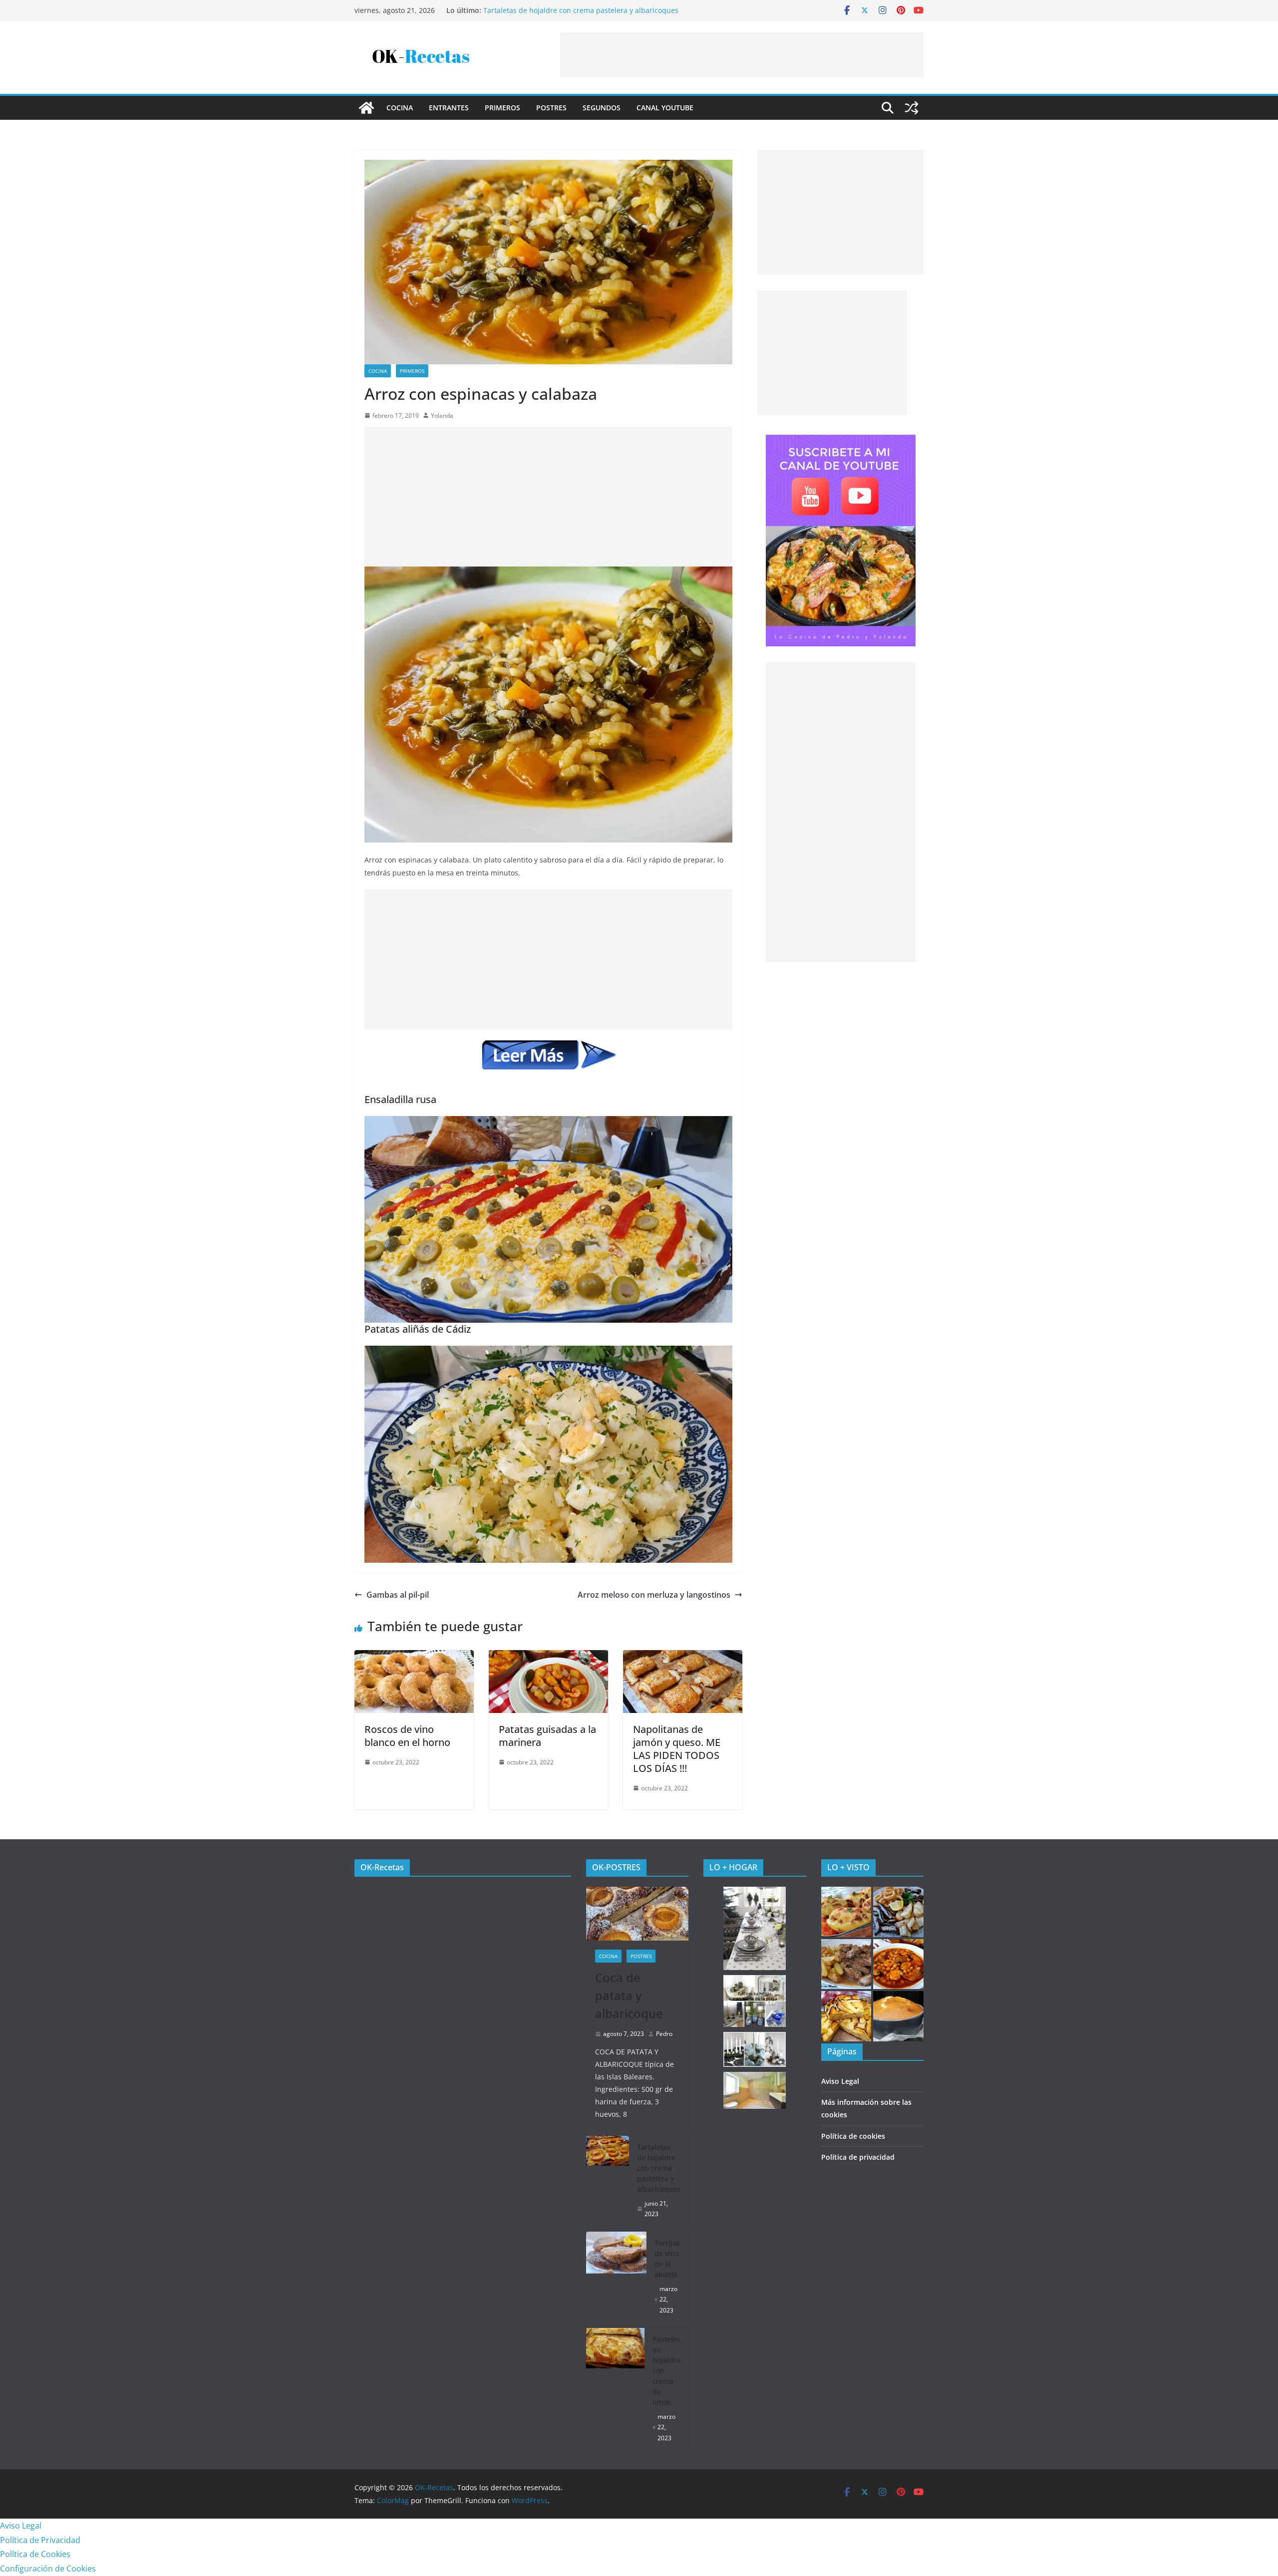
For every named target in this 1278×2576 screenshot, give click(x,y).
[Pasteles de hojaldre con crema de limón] (616, 2389)
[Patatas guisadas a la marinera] (548, 1657)
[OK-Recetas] (366, 108)
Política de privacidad (858, 2157)
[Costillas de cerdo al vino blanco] (846, 1964)
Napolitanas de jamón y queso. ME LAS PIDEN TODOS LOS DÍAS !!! (677, 1749)
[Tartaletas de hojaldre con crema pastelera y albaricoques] (608, 2181)
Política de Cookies (35, 2554)
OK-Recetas (382, 1867)
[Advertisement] (742, 55)
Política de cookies (853, 2136)
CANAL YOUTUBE (665, 108)
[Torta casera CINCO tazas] (898, 2016)
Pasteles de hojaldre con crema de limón (666, 2371)
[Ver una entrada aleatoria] (912, 108)
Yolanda (442, 416)
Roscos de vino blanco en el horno (407, 1736)
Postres (551, 108)
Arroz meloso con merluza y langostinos (654, 1595)
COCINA (400, 108)
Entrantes (449, 108)
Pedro (664, 2034)
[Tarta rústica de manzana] (846, 2016)
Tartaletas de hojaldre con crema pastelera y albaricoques (659, 2168)
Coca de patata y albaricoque (532, 10)
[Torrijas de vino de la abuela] (617, 2277)
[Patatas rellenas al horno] (846, 1912)
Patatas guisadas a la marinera (547, 1736)
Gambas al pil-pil (398, 1595)
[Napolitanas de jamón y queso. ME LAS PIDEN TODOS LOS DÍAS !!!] (683, 1657)
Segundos (602, 108)
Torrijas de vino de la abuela (667, 2259)
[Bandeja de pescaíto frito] (898, 1912)
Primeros (502, 108)
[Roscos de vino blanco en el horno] (414, 1657)
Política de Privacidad (40, 2540)
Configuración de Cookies (48, 2569)
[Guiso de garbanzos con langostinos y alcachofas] (898, 1964)
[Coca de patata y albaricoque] (638, 1914)
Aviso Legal (840, 2081)
